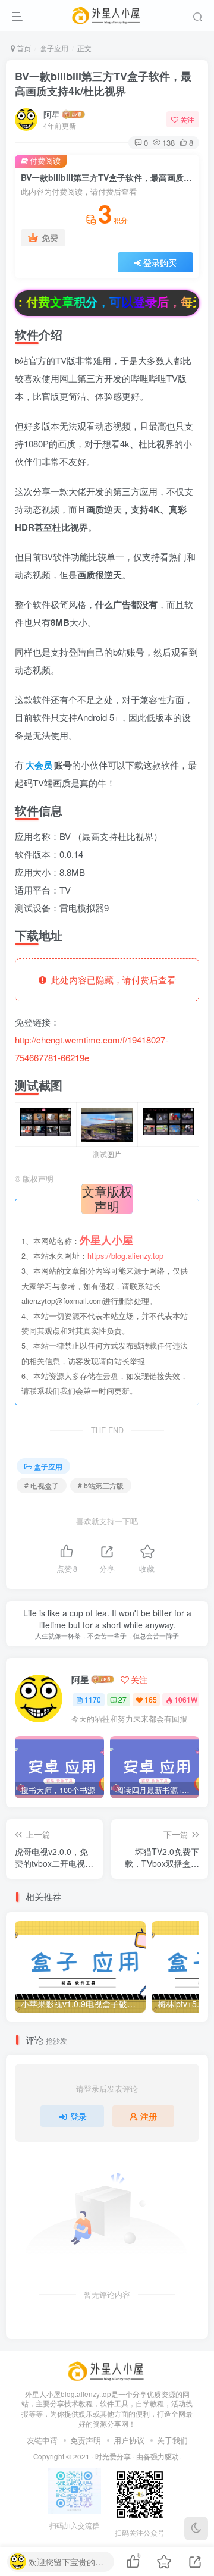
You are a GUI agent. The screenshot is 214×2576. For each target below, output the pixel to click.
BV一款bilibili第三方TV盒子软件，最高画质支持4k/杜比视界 (103, 84)
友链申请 (42, 2440)
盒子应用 (54, 48)
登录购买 (160, 262)
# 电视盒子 (42, 1485)
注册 (149, 2116)
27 (122, 1699)
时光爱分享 (113, 2456)
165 (151, 1699)
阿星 (52, 114)
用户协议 (129, 2440)
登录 (78, 2116)
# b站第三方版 (101, 1485)
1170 (93, 1699)
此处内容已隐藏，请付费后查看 (111, 980)
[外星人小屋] (107, 2370)
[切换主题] (196, 2528)
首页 (23, 48)
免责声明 (86, 2440)
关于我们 (172, 2440)
